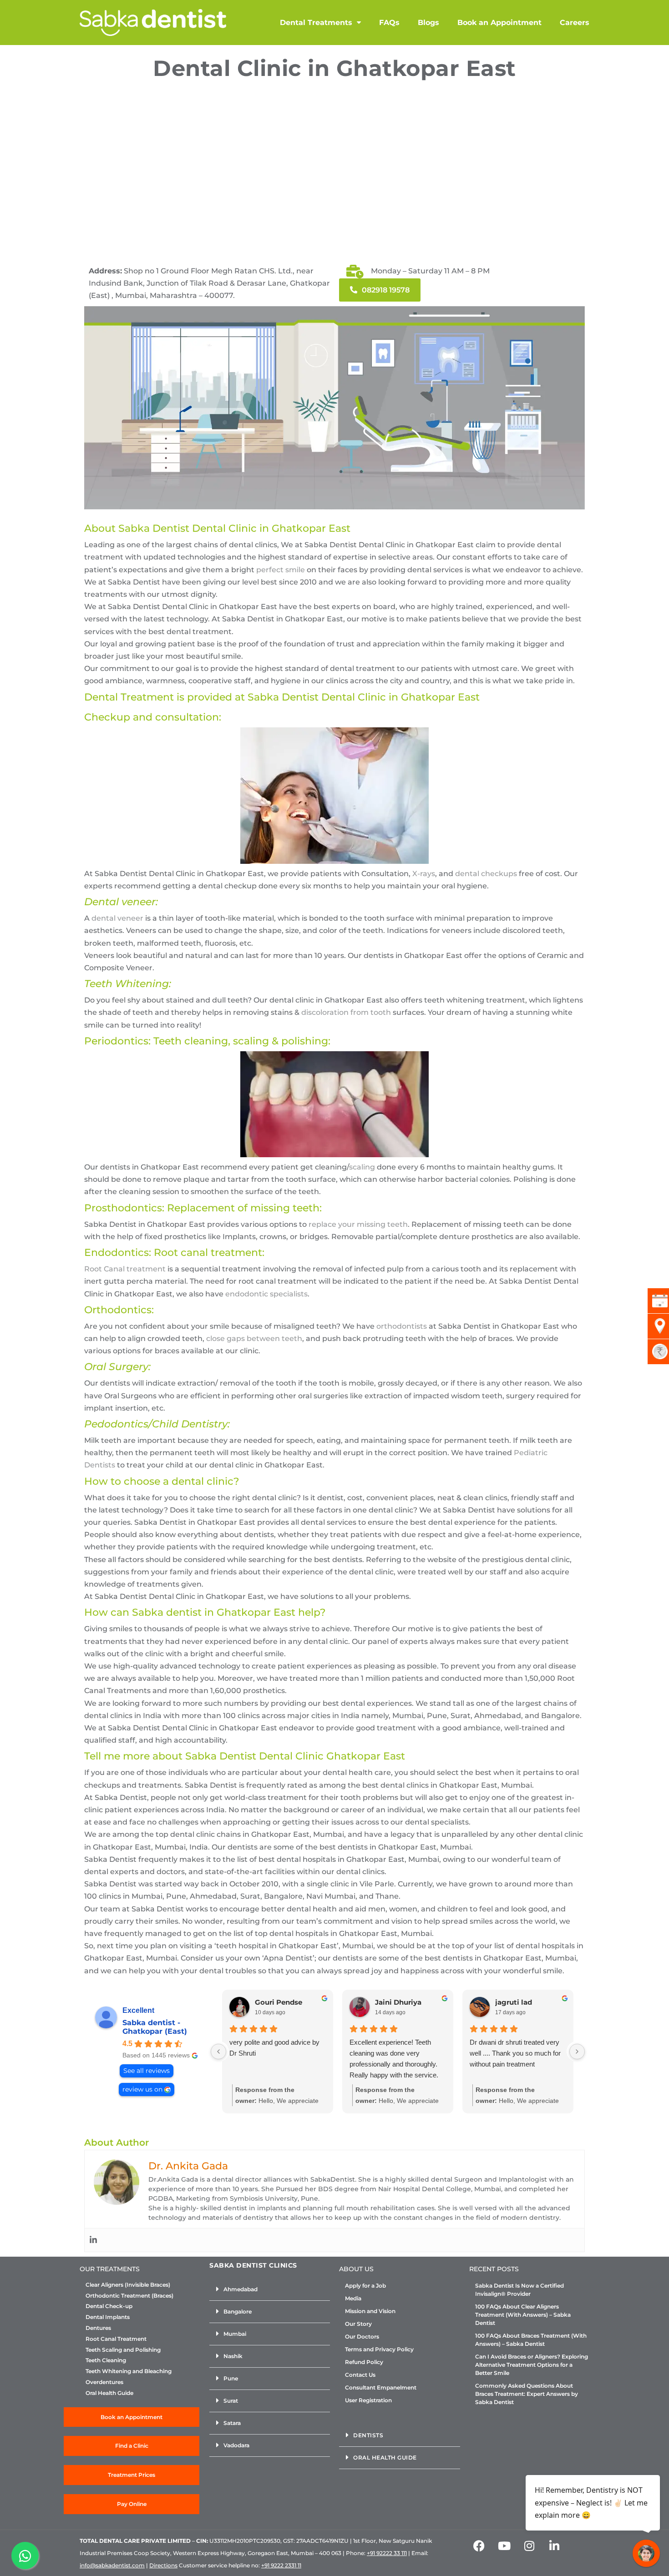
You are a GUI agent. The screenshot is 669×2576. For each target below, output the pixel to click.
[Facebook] (479, 2546)
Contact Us (360, 2375)
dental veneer (117, 918)
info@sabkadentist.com (112, 2565)
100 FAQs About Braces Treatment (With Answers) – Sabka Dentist (531, 2340)
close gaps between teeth (254, 1338)
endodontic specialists (266, 1294)
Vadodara (236, 2445)
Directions (163, 2565)
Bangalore (238, 2311)
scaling (362, 1167)
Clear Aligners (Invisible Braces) (128, 2285)
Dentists (368, 2435)
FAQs (389, 23)
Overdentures (104, 2382)
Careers (575, 23)
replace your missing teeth (358, 1224)
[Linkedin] (93, 2240)
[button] (270, 2290)
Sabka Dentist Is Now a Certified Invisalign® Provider (519, 2290)
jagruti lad (514, 2002)
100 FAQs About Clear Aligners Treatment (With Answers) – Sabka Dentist (523, 2315)
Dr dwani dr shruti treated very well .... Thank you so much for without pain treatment (515, 2053)
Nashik (233, 2356)
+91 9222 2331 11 (281, 2565)
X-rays (424, 874)
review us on (142, 2089)
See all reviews (147, 2071)
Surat (231, 2401)
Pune (231, 2378)
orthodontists (402, 1326)
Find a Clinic (132, 2446)
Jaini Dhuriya (398, 2002)
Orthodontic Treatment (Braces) (129, 2296)
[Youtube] (504, 2546)
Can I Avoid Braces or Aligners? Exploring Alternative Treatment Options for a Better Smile (532, 2365)
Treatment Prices (132, 2475)
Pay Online (132, 2504)
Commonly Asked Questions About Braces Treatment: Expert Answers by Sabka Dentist (527, 2394)
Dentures (98, 2328)
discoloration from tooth (346, 1012)
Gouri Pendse (279, 2002)
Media (353, 2298)
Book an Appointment (499, 23)
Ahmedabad (241, 2289)
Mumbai (235, 2334)
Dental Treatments (316, 23)
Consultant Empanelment (381, 2387)
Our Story (358, 2324)
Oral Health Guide (109, 2393)
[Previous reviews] (218, 2052)
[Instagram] (529, 2546)
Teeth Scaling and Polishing (123, 2350)
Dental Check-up (109, 2306)
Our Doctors (362, 2337)
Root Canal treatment (125, 1269)
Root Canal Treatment (116, 2339)
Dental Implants (108, 2317)
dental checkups (486, 874)
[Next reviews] (577, 2052)
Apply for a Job (365, 2286)
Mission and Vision (370, 2311)
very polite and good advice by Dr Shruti (274, 2048)
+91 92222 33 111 (387, 2553)
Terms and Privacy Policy (379, 2349)
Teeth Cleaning (106, 2360)
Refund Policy (364, 2362)
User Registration (368, 2400)
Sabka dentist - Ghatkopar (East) (155, 2027)
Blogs (428, 23)
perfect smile (281, 570)
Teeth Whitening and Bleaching (129, 2371)
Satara (232, 2423)
